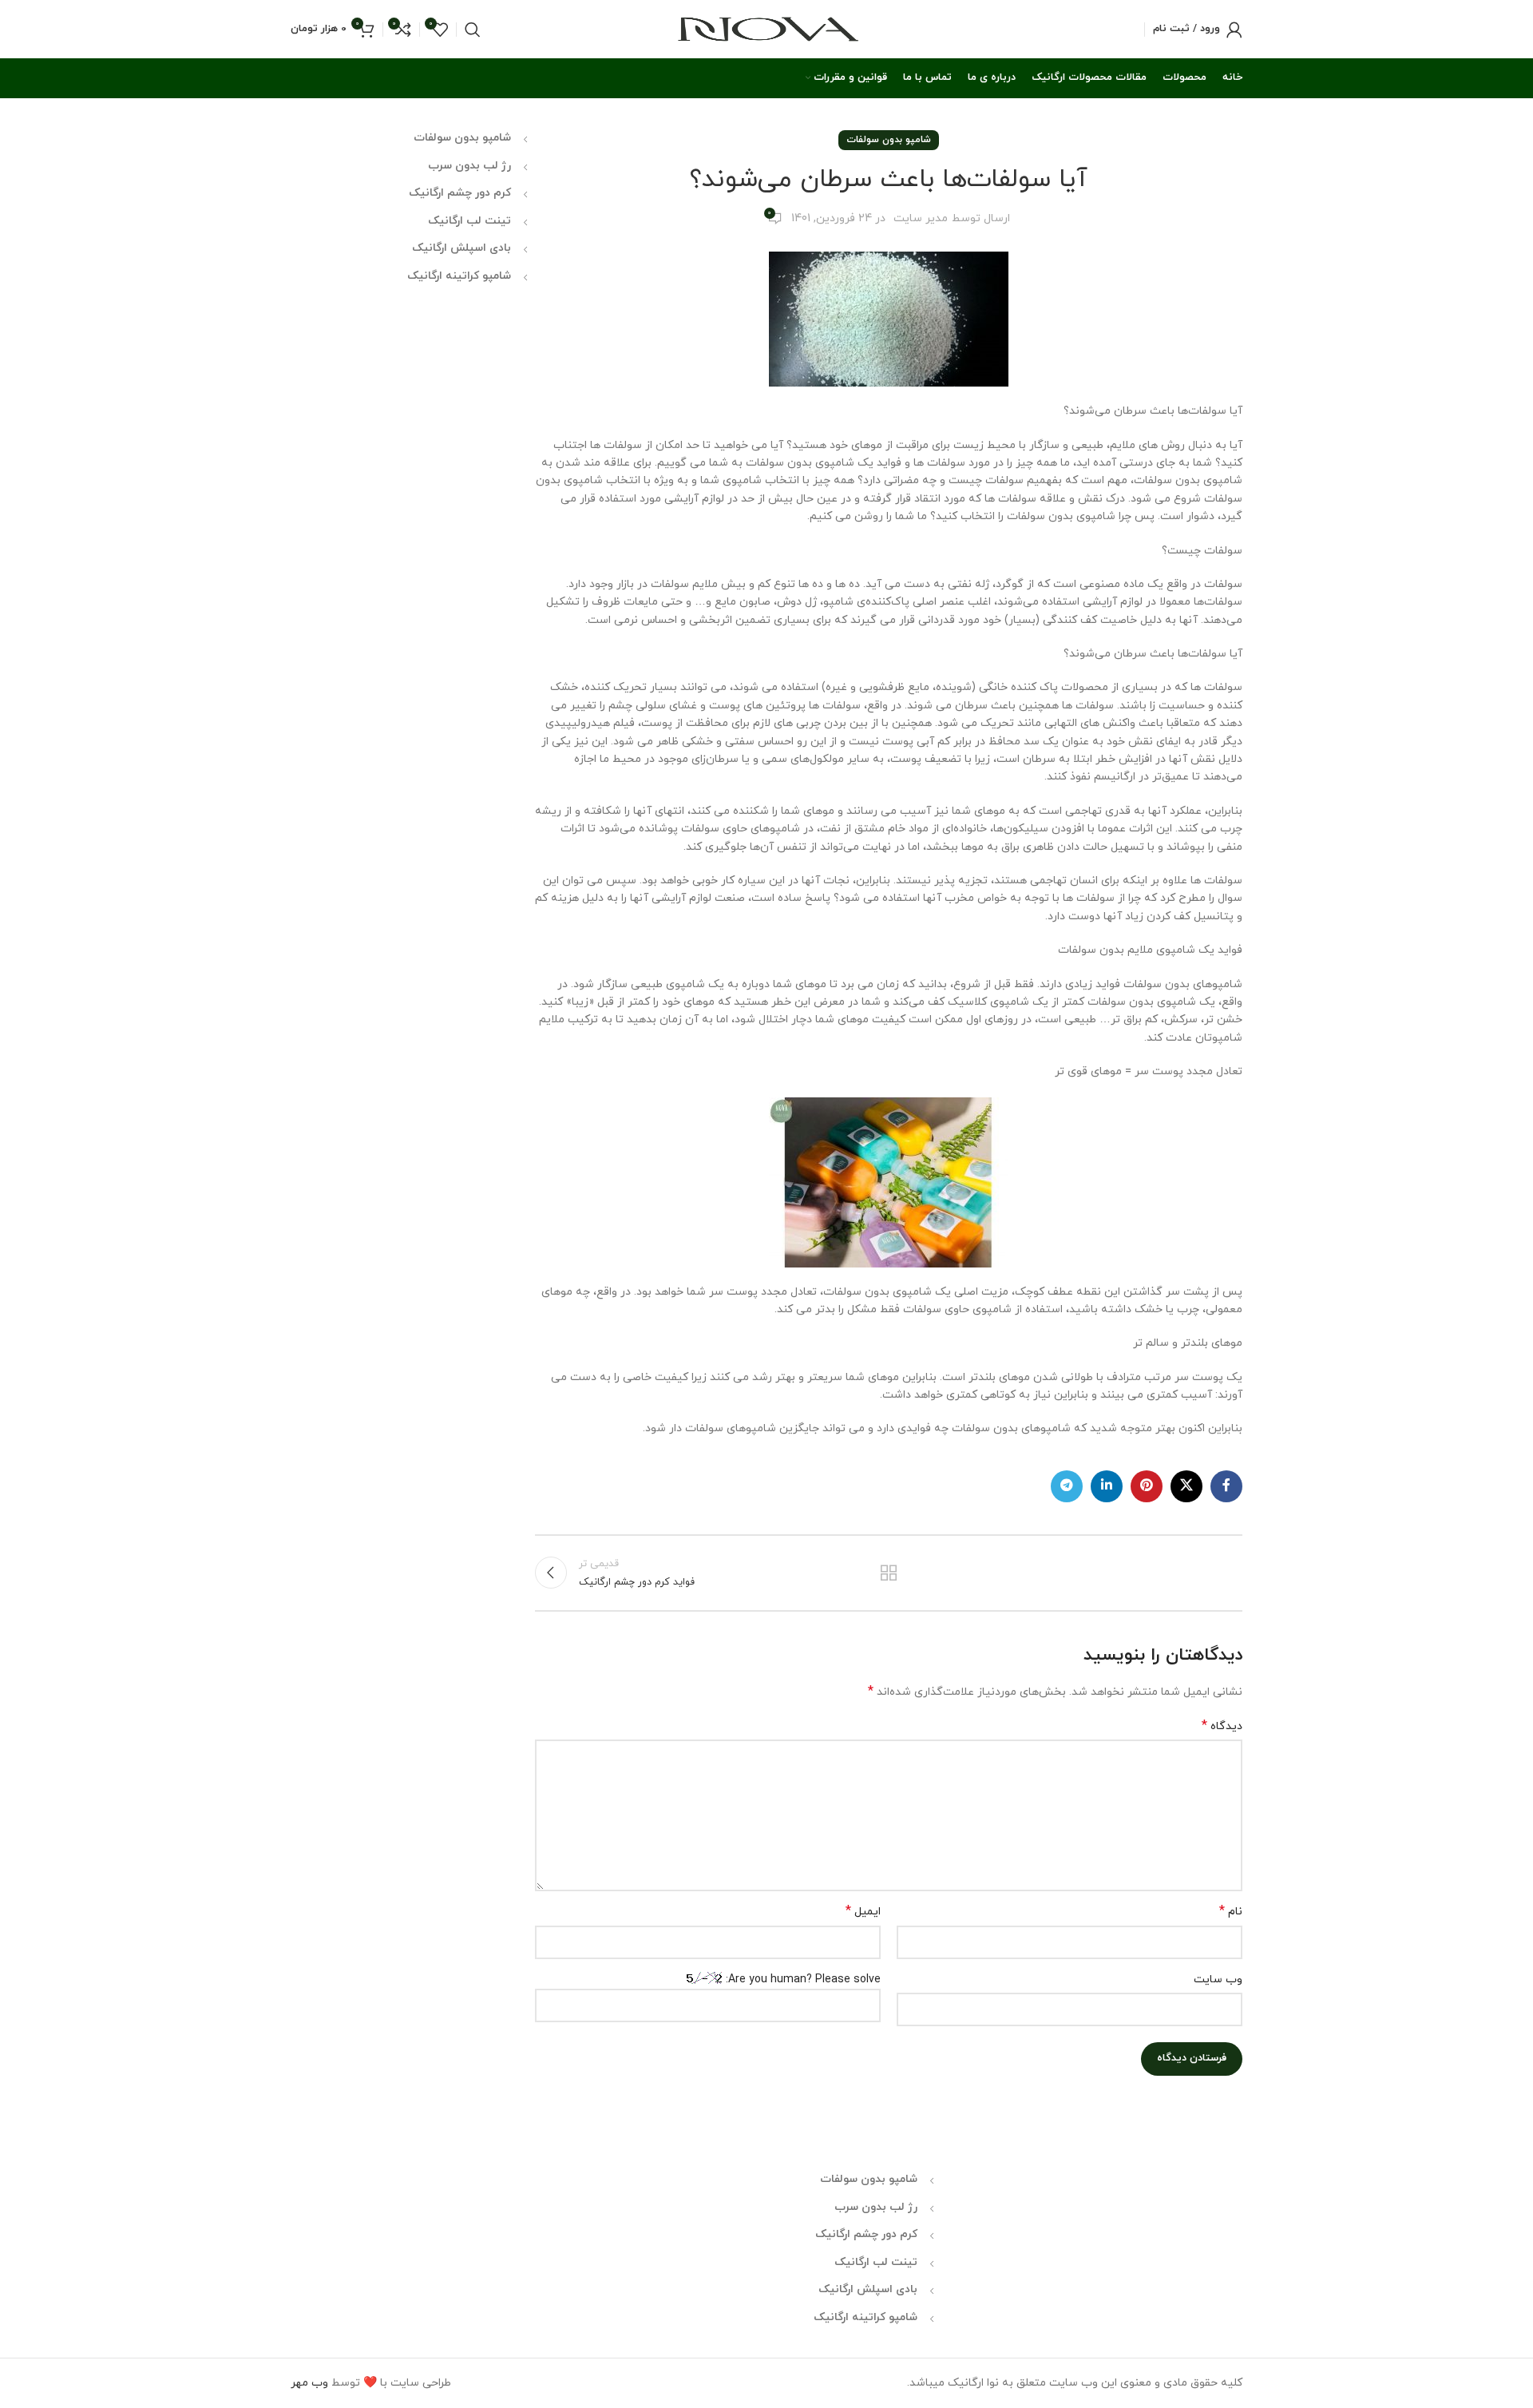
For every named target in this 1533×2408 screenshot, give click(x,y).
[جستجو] (473, 30)
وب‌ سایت (1218, 1980)
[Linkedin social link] (1107, 1486)
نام (1231, 1912)
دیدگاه (1222, 1726)
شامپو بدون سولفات (889, 140)
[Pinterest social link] (1147, 1486)
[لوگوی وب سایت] (767, 28)
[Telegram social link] (1067, 1486)
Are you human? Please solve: (802, 1980)
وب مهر (309, 2383)
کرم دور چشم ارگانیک (460, 193)
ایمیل (863, 1912)
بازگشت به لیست (889, 1573)
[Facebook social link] (1226, 1486)
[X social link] (1186, 1486)
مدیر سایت (921, 218)
